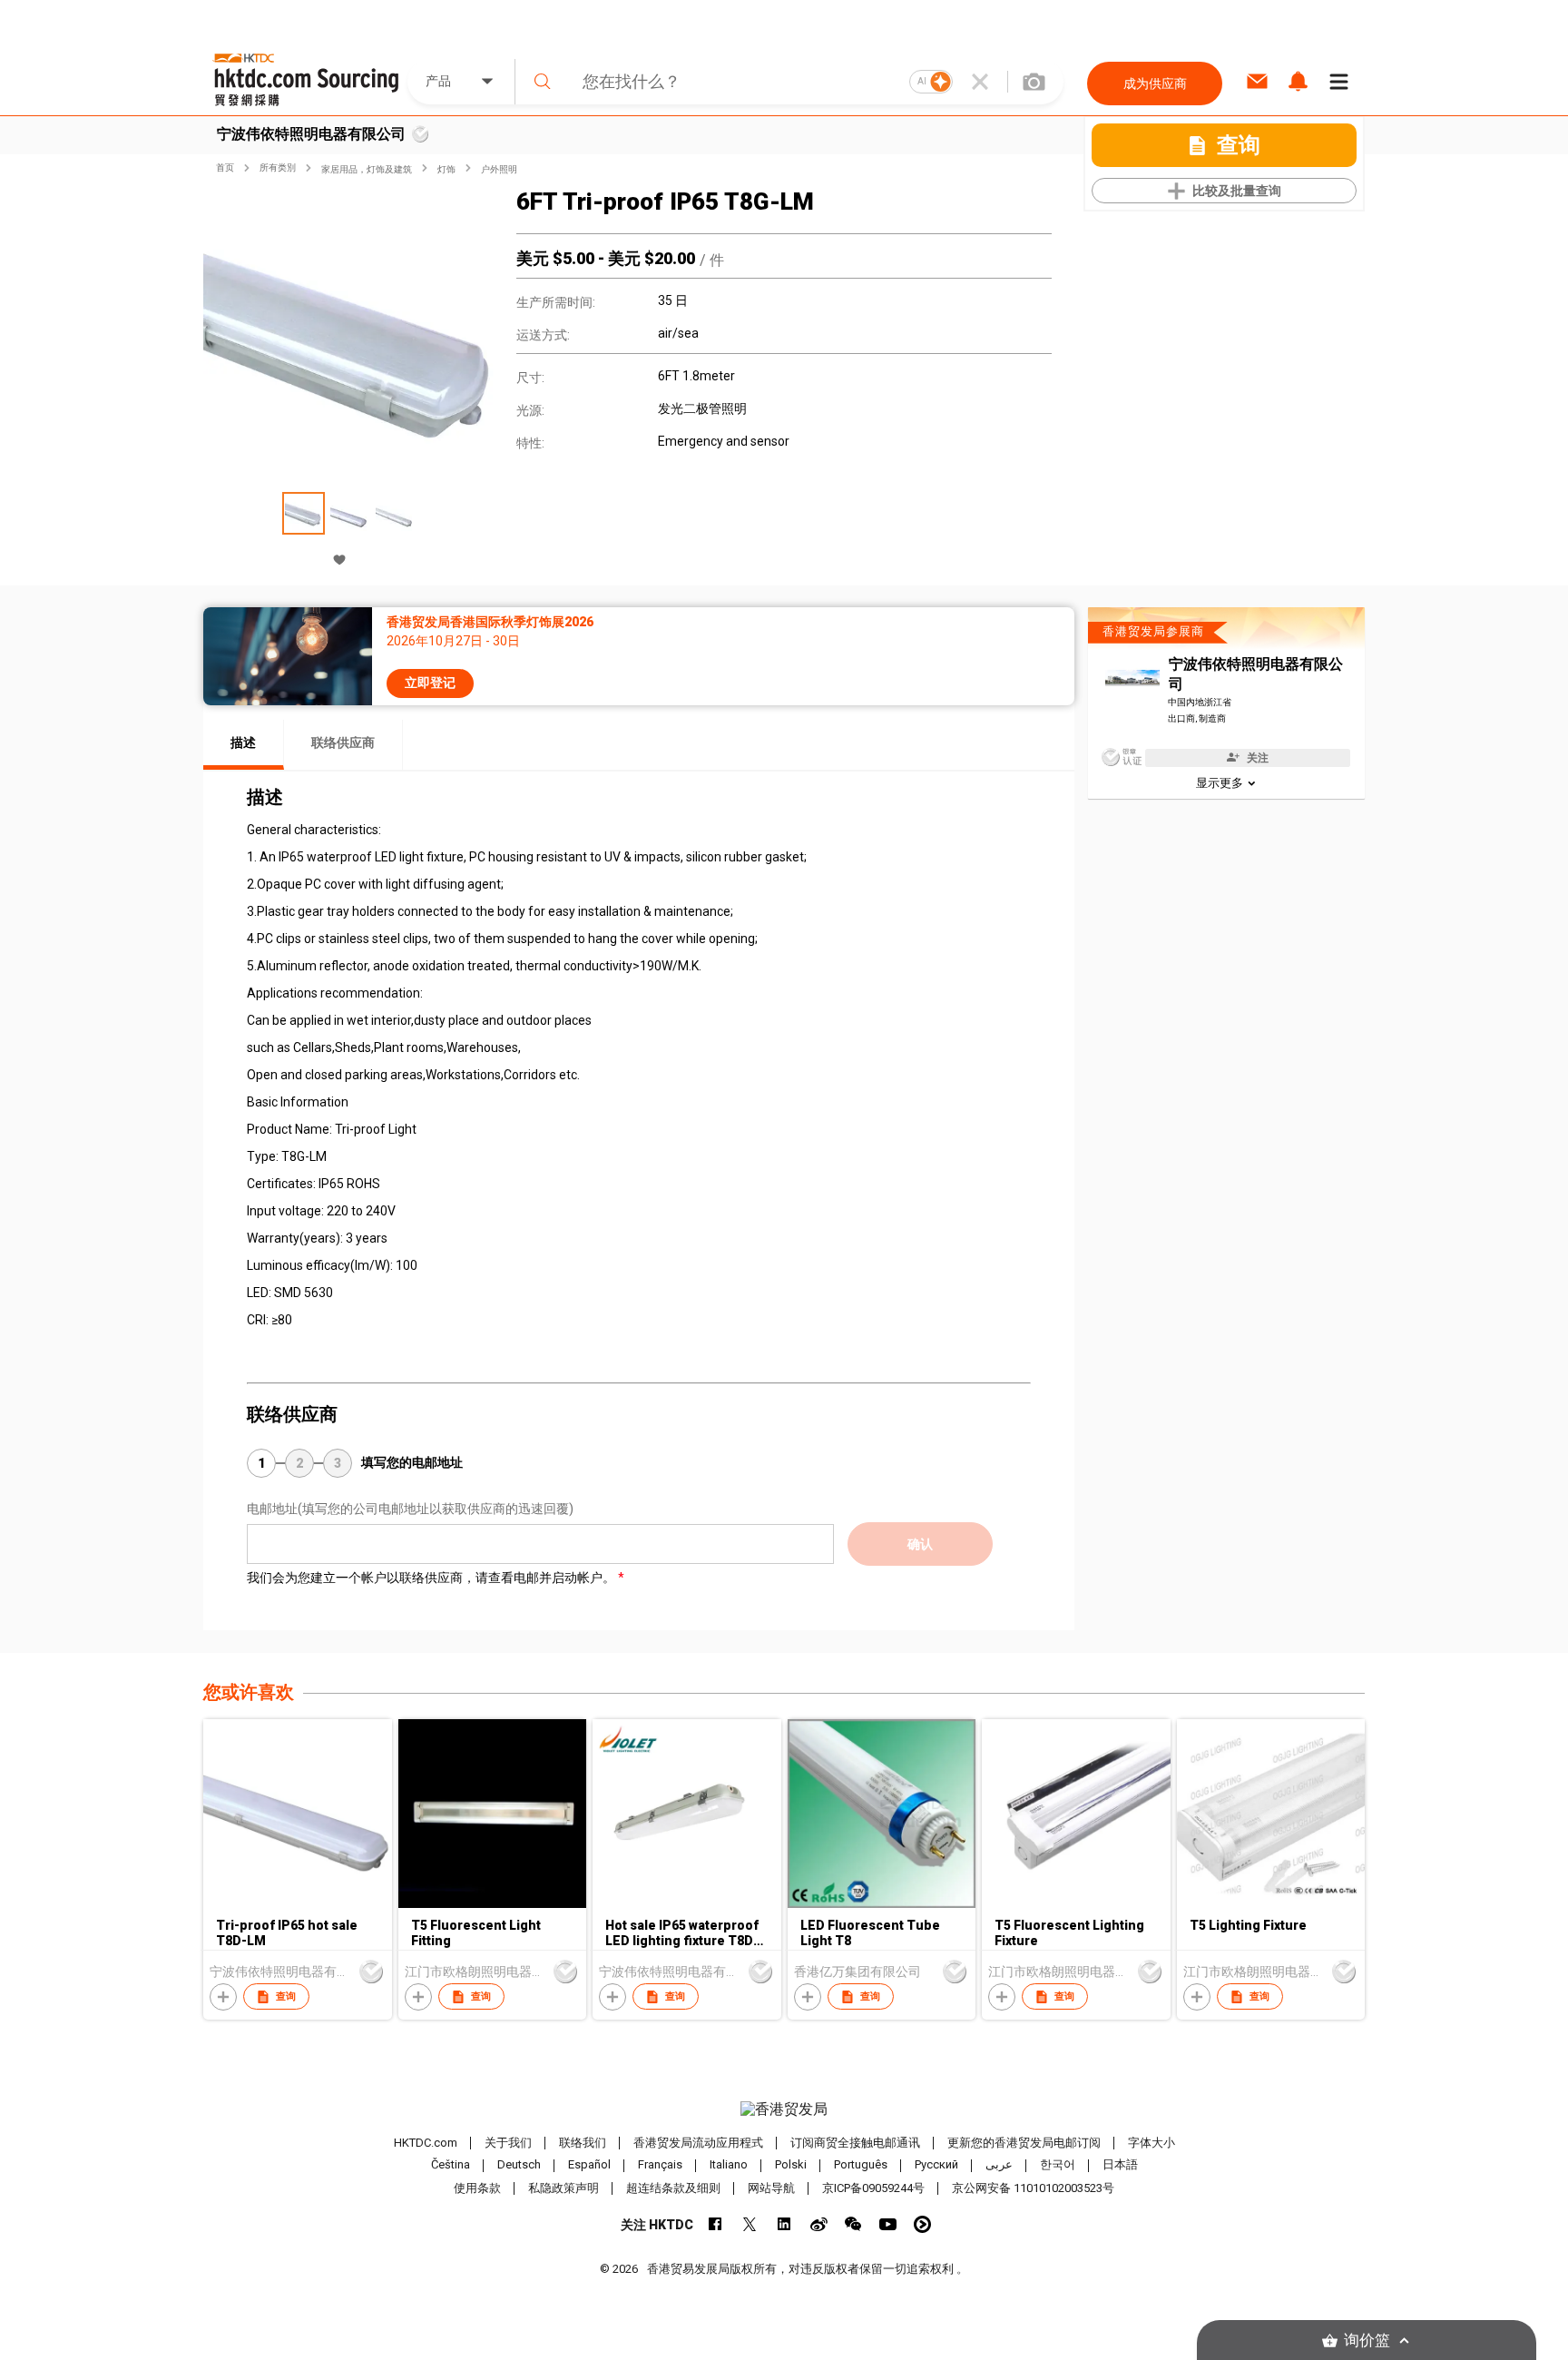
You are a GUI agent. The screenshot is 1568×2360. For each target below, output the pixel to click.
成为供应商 (1155, 84)
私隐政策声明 (563, 2188)
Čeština (451, 2165)
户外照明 (499, 169)
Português (861, 2165)
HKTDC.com (426, 2143)
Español (589, 2165)
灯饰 (446, 169)
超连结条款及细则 (673, 2188)
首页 (225, 167)
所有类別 (278, 167)
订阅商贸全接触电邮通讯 (855, 2143)
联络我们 (583, 2143)
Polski (791, 2165)
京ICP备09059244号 (873, 2188)
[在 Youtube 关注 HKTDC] (888, 2224)
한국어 (1058, 2165)
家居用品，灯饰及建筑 (367, 169)
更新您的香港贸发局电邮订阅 (1024, 2143)
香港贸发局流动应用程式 (698, 2143)
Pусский (936, 2165)
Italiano (729, 2165)
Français (660, 2165)
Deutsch (519, 2165)
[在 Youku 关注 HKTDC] (922, 2224)
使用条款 (477, 2188)
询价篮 (1367, 2340)
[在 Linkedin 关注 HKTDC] (784, 2224)
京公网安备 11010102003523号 (1033, 2188)
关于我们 (508, 2143)
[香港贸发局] (784, 2109)
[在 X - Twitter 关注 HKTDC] (750, 2224)
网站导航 (771, 2188)
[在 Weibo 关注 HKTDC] (819, 2224)
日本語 (1120, 2165)
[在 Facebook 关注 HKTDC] (715, 2224)
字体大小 (1151, 2143)
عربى (999, 2165)
